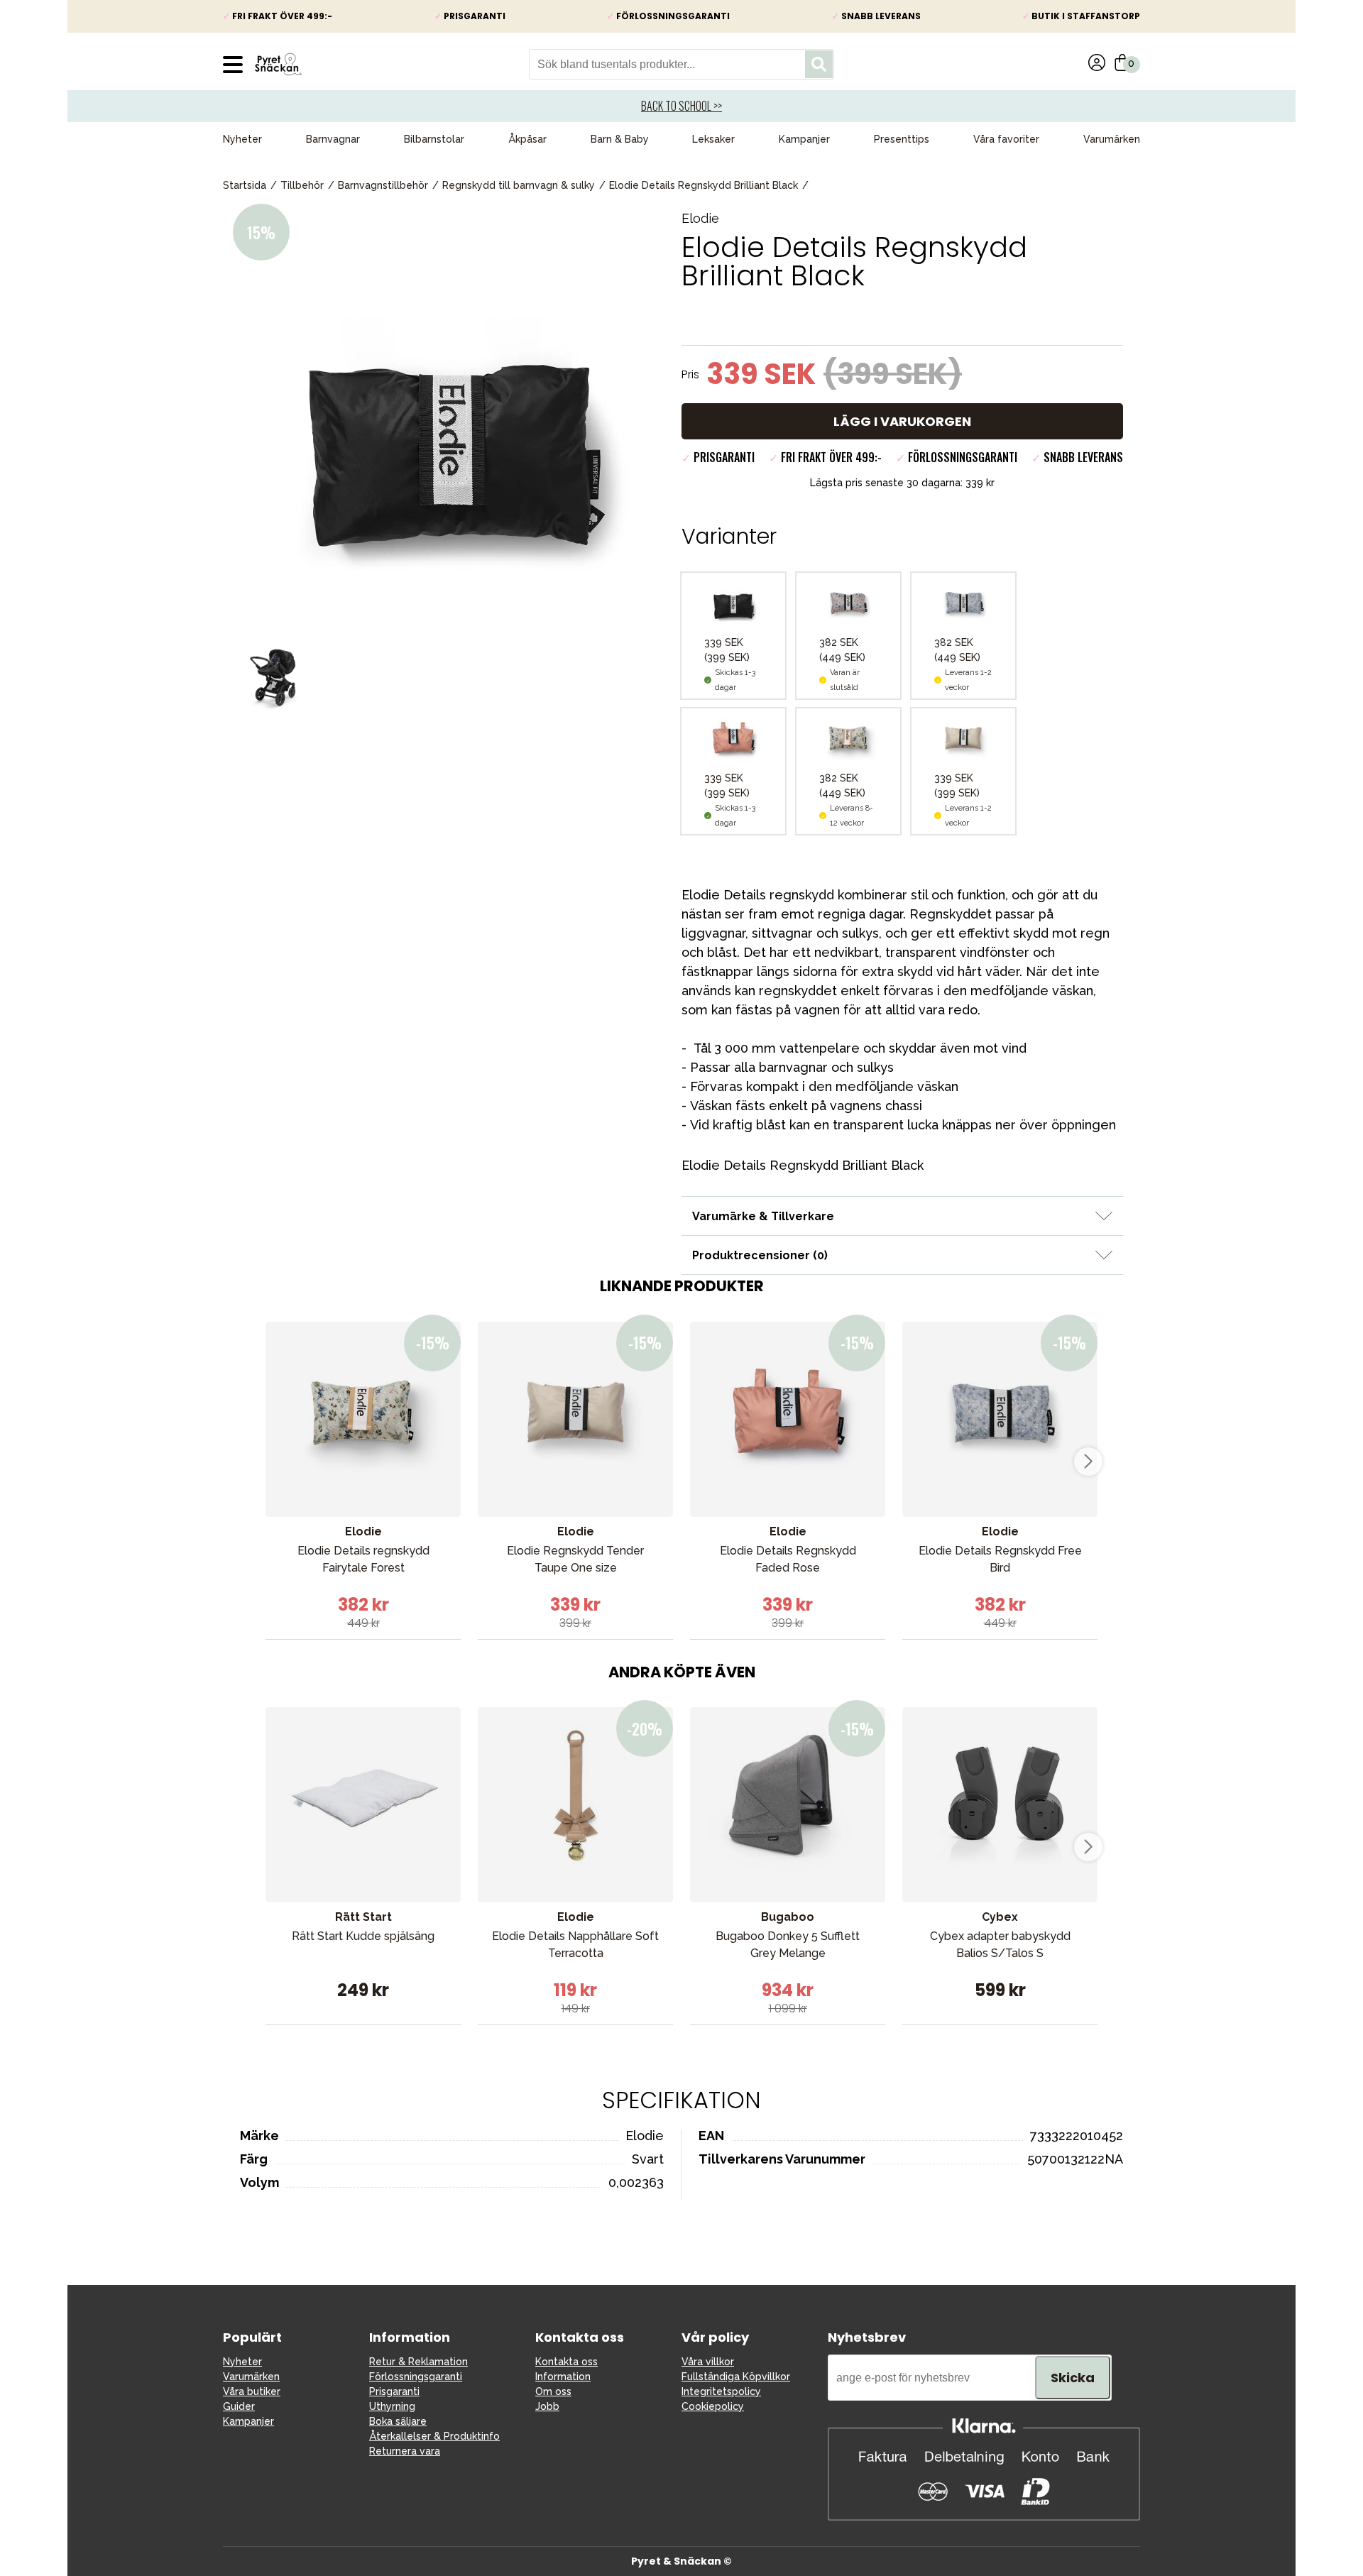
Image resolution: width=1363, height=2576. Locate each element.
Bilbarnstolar (434, 139)
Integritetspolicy (721, 2391)
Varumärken (1112, 139)
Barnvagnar (333, 139)
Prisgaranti (394, 2391)
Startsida (245, 185)
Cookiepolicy (713, 2406)
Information (563, 2377)
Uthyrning (392, 2406)
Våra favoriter (1006, 139)
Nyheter (242, 139)
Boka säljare (398, 2421)
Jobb (547, 2406)
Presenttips (902, 139)
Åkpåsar (527, 139)
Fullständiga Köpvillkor (736, 2377)
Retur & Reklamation (418, 2362)
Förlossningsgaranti (416, 2377)
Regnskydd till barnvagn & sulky (519, 185)
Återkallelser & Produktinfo (434, 2436)
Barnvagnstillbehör (383, 185)
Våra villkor (708, 2362)
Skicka (1073, 2378)
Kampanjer (804, 139)
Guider (239, 2406)
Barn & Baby (620, 139)
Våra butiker (252, 2391)
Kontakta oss (566, 2362)
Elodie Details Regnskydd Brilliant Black (704, 185)
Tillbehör (302, 185)
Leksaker (713, 139)
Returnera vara (405, 2451)
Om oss (553, 2391)
